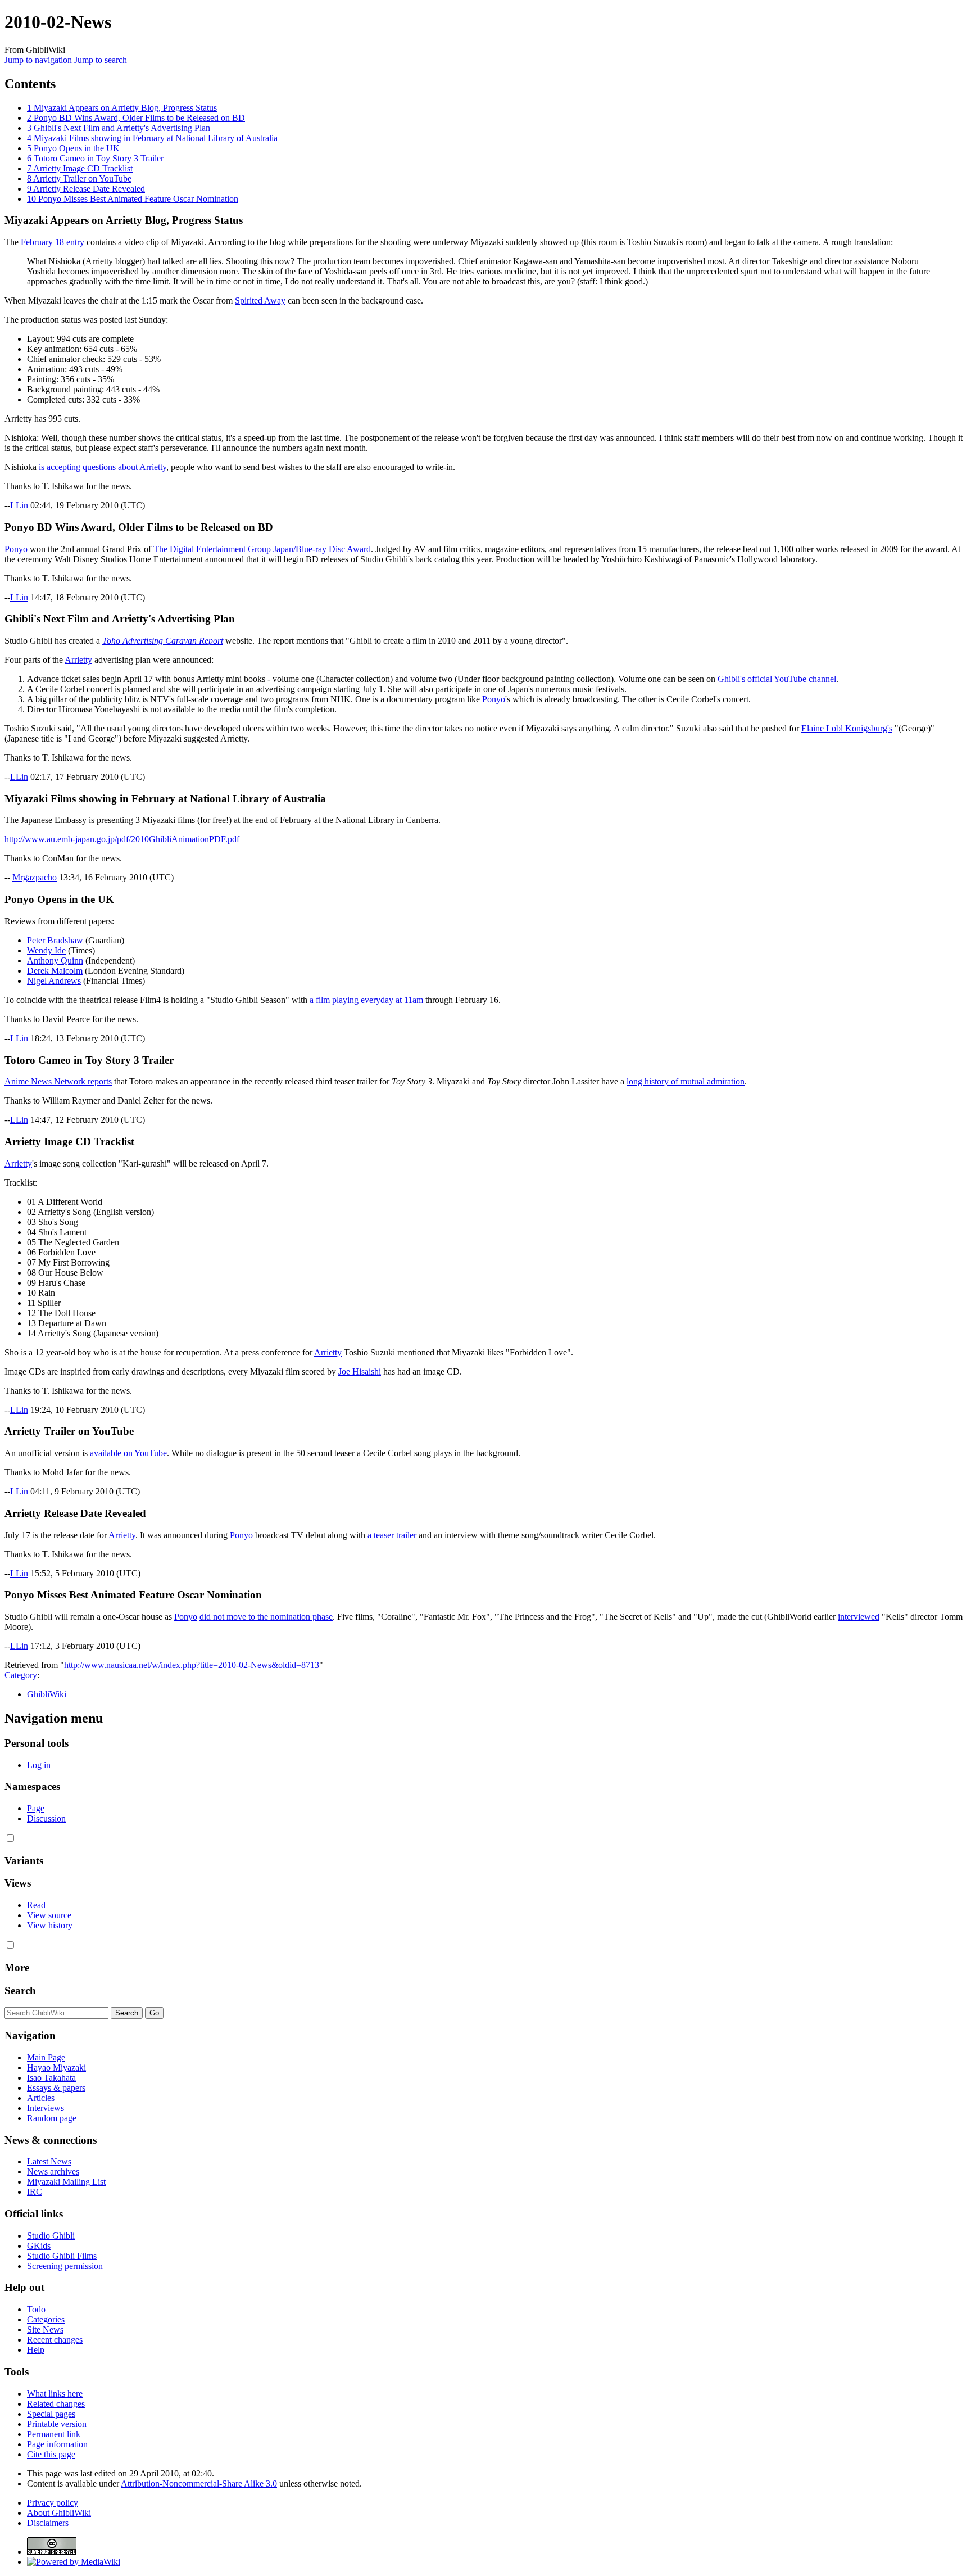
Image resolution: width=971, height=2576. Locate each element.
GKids (39, 2246)
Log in (39, 1765)
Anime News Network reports (58, 1081)
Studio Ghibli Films (62, 2256)
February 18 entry (53, 242)
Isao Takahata (51, 2078)
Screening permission (65, 2266)
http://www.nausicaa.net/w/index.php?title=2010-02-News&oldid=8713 (192, 1665)
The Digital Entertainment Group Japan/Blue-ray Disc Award (262, 549)
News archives (53, 2171)
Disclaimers (48, 2523)
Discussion (46, 1818)
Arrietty (78, 660)
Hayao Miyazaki (56, 2067)
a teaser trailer (392, 1535)
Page (36, 1808)
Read (36, 1905)
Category (21, 1675)
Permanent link (54, 2434)
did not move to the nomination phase (266, 1617)
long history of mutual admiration (686, 1081)
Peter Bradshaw (55, 940)
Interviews (46, 2108)
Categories (46, 2319)
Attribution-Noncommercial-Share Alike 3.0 (199, 2484)
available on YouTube (128, 1453)
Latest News (49, 2161)
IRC (35, 2192)
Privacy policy (53, 2503)
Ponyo (16, 549)
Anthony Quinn (55, 961)
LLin (19, 505)
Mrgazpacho (35, 877)
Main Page (46, 2057)
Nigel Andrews (54, 981)
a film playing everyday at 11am (366, 1000)
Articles (41, 2098)
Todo (36, 2309)
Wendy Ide (46, 950)
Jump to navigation (38, 60)
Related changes (56, 2404)
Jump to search (101, 60)
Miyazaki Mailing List (66, 2182)
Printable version (57, 2424)
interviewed (859, 1617)
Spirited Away (260, 300)
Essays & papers (56, 2088)
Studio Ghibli (51, 2236)
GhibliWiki (47, 1694)
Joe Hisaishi (360, 1371)
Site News (45, 2329)
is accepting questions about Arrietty (103, 467)
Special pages (51, 2414)
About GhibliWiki (59, 2513)
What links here (55, 2394)
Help (36, 2350)
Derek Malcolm (55, 971)
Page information (57, 2444)
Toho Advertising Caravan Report (163, 641)
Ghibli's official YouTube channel (777, 679)
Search (20, 1990)
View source (49, 1915)
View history (50, 1925)
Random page (52, 2118)
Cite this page (51, 2454)
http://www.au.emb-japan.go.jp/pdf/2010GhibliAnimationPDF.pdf (122, 839)
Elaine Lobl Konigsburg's (847, 728)
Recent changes (55, 2340)
